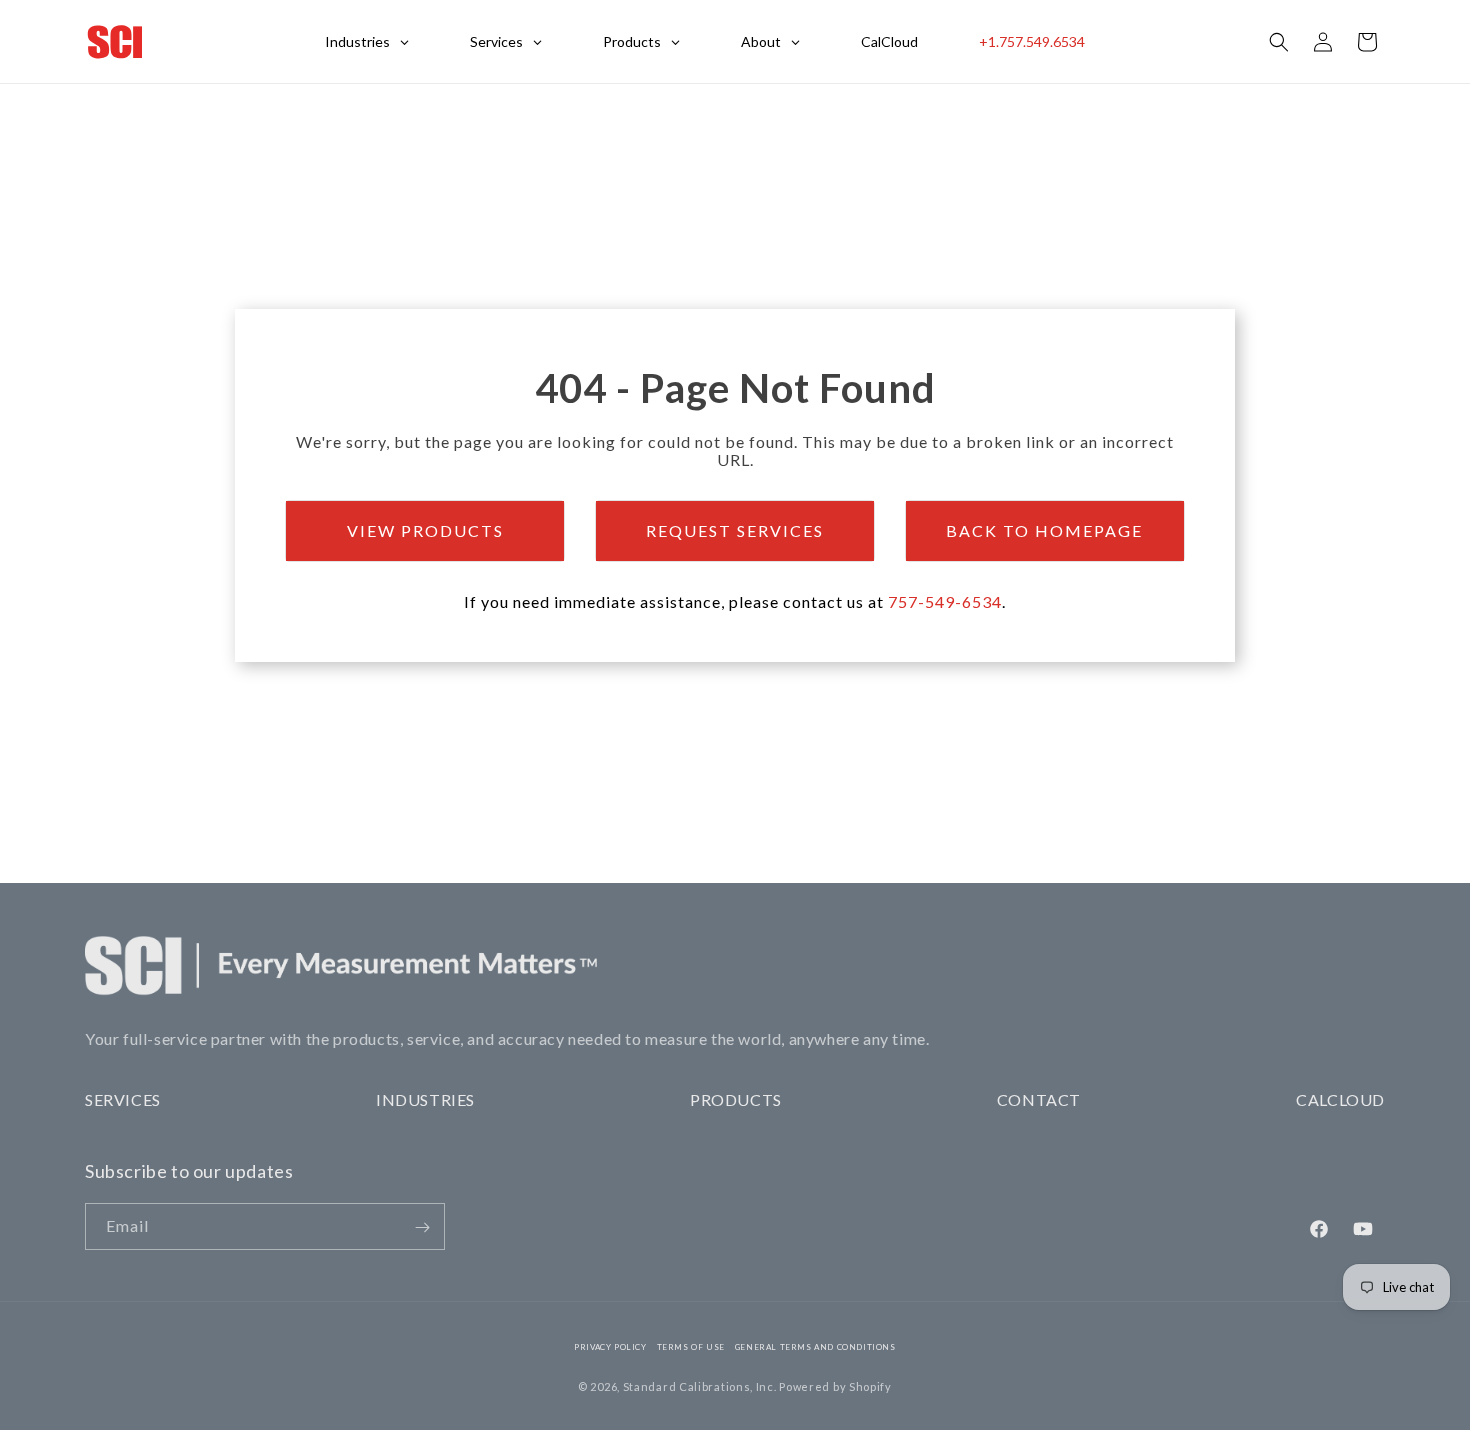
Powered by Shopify (835, 1386)
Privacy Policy (610, 1347)
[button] (1279, 42)
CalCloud (1340, 1099)
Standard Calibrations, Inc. (700, 1386)
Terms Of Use (691, 1347)
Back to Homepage (1044, 530)
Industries (425, 1099)
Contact (1039, 1099)
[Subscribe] (422, 1227)
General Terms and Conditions (815, 1347)
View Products (425, 530)
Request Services (735, 530)
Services (123, 1099)
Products (736, 1099)
